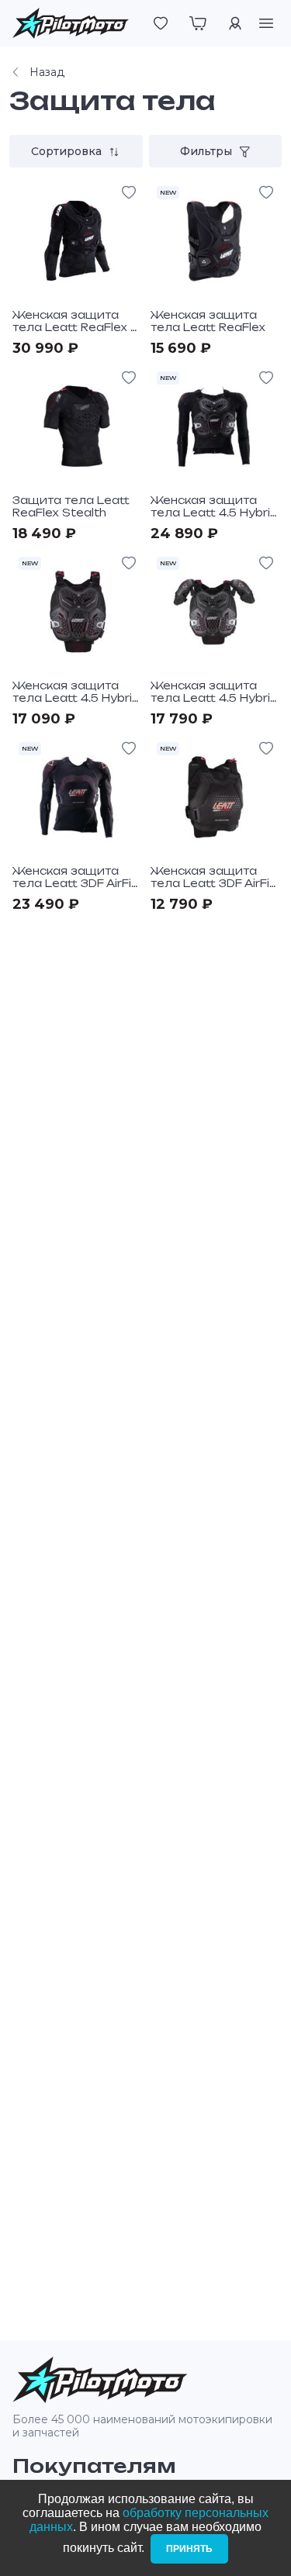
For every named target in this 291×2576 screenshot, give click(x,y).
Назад (47, 72)
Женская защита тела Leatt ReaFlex (208, 321)
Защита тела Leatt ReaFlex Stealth (71, 506)
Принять (189, 2549)
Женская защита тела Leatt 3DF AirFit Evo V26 (74, 883)
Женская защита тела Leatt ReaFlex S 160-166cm (76, 327)
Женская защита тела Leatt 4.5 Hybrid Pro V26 (214, 698)
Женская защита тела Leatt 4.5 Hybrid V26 (214, 513)
